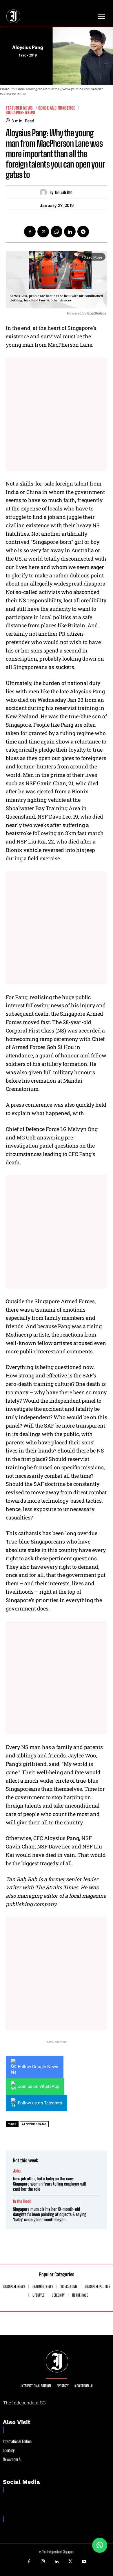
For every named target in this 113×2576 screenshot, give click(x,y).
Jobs (17, 2171)
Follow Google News (38, 2067)
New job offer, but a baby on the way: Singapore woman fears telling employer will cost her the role (49, 2184)
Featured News (19, 108)
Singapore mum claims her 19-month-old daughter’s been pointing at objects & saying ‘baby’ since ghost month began (50, 2214)
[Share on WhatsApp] (100, 2545)
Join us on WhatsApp (39, 2086)
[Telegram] (83, 232)
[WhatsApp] (57, 232)
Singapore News (20, 113)
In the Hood (22, 2201)
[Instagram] (43, 2562)
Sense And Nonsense (57, 108)
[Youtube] (84, 2562)
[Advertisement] (57, 414)
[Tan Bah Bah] (45, 192)
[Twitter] (43, 232)
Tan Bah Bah (64, 192)
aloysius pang (34, 2124)
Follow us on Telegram (40, 2103)
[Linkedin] (70, 232)
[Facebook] (30, 232)
